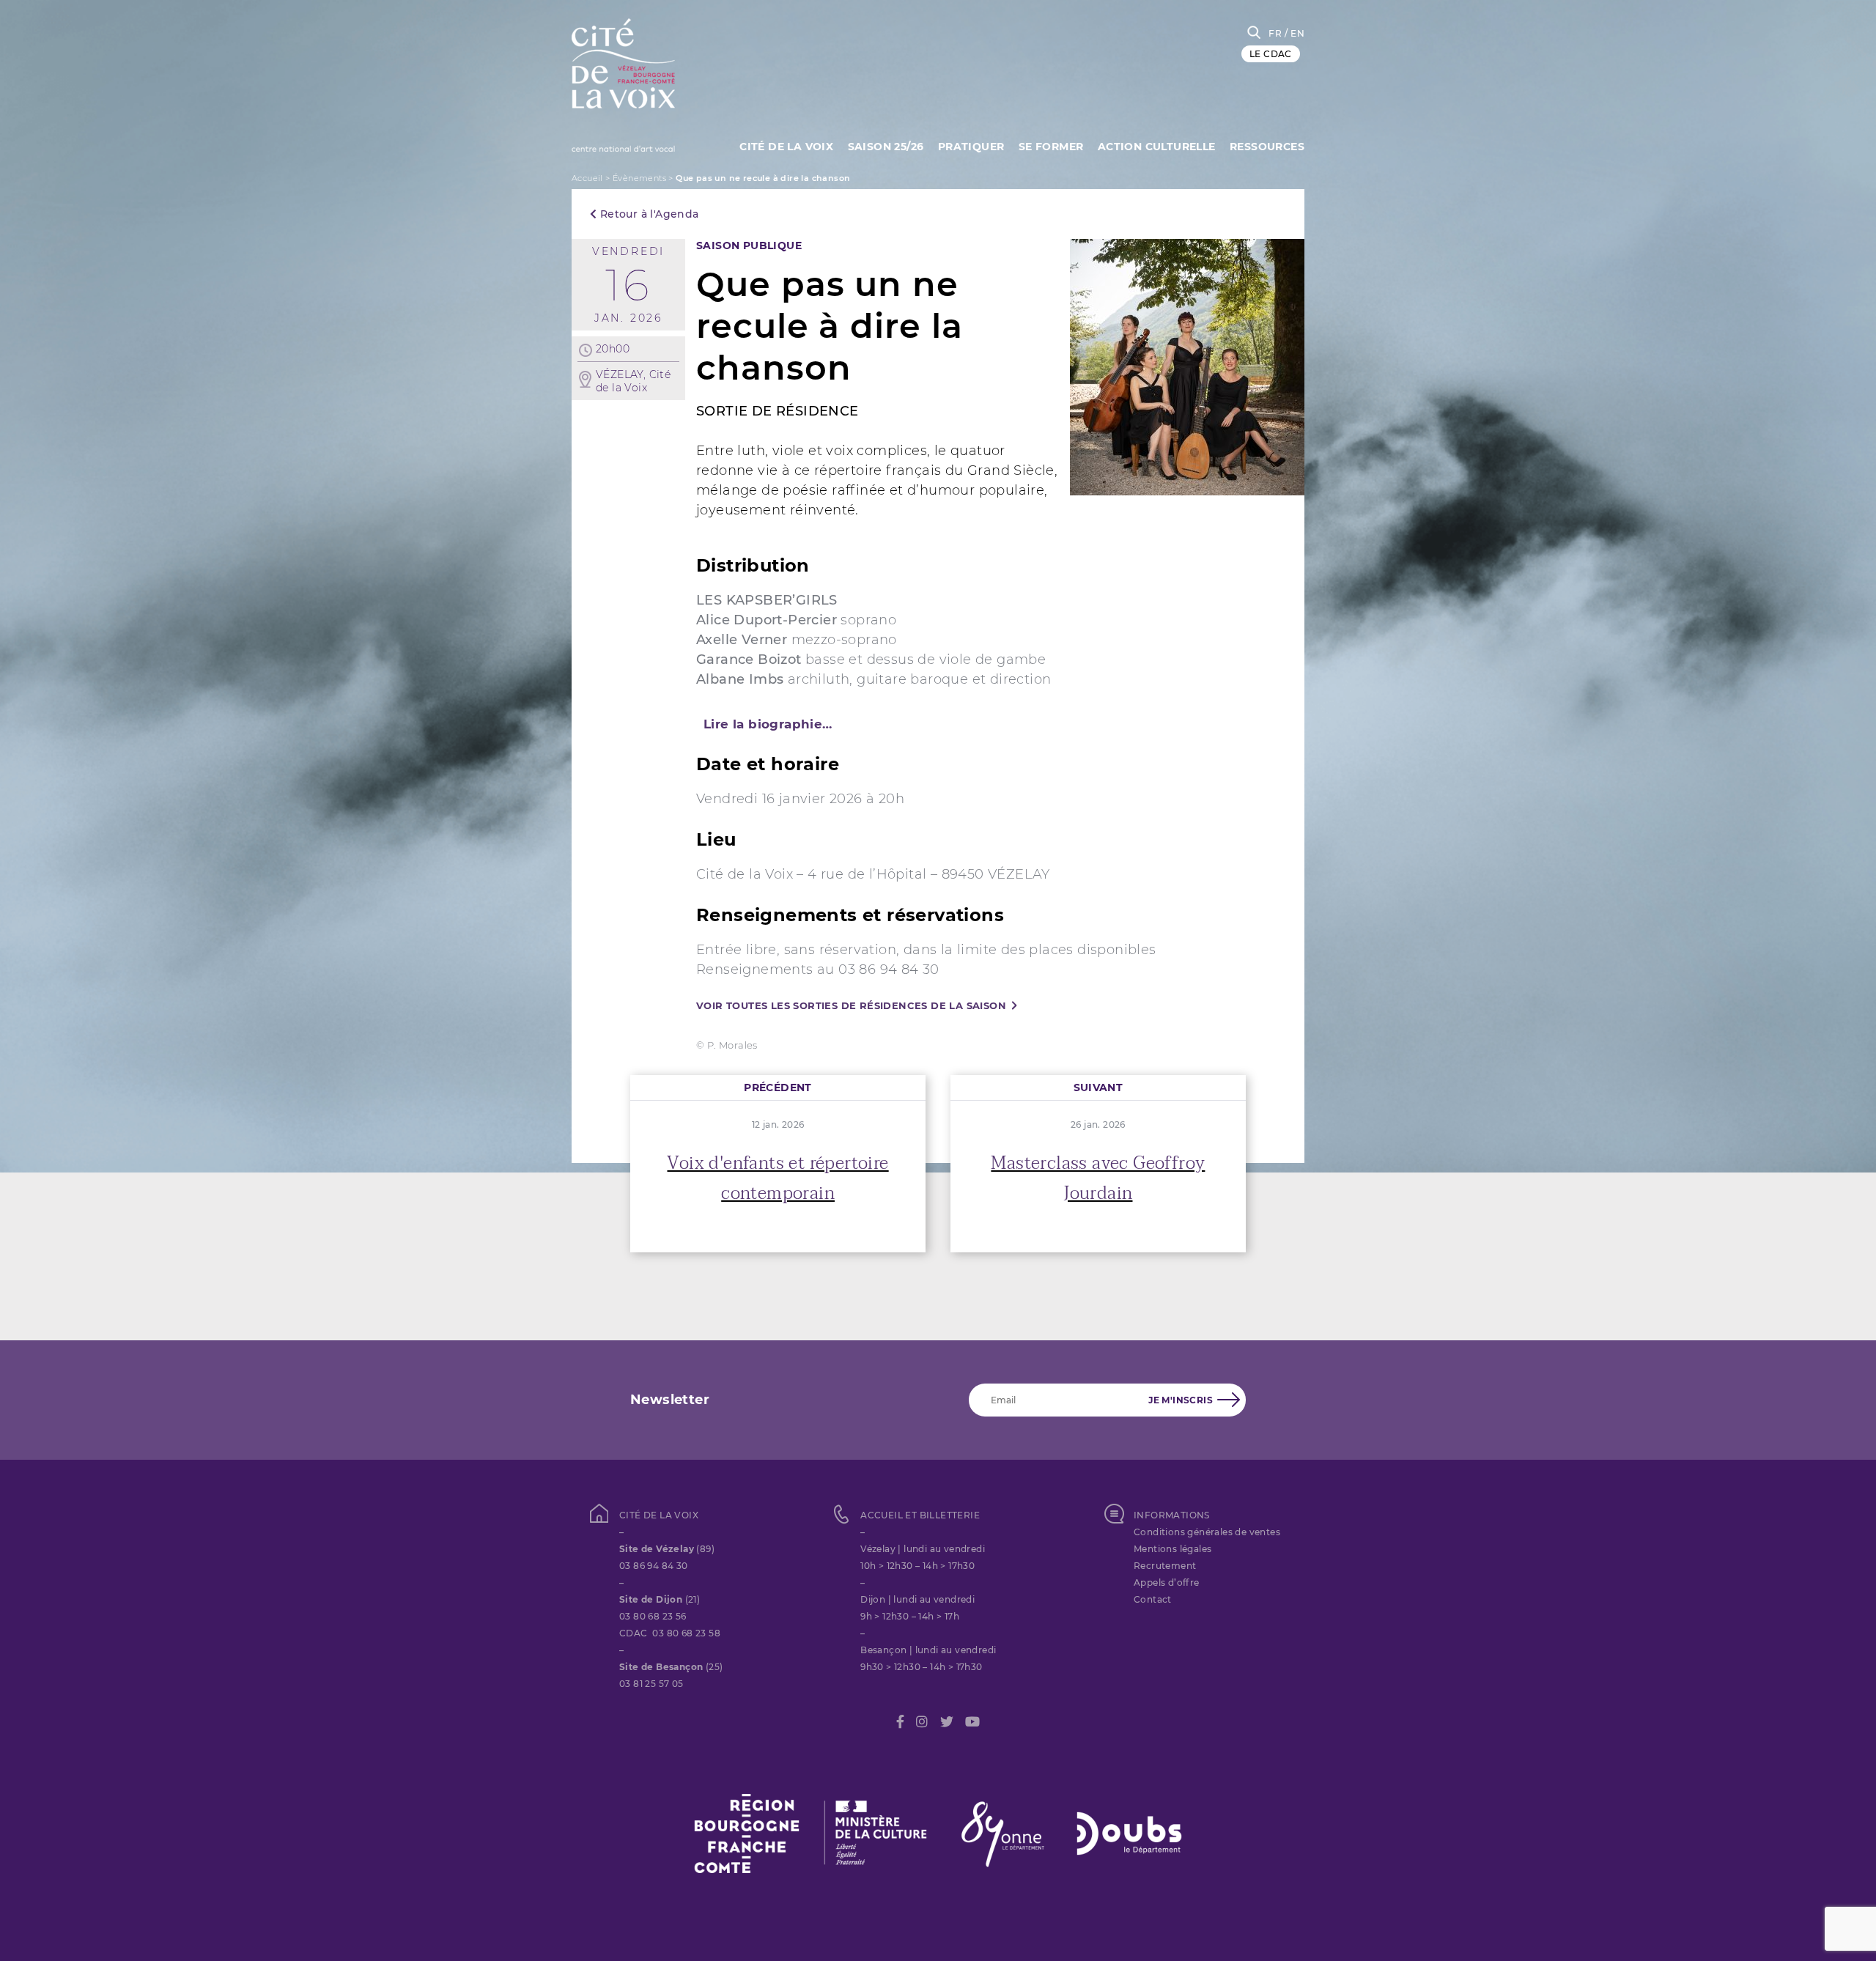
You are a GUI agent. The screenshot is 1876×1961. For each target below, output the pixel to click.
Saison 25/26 (886, 147)
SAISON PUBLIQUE (749, 245)
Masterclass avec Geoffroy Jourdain (1098, 1178)
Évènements (639, 178)
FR (1275, 33)
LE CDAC (1271, 54)
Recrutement (1165, 1566)
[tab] (938, 724)
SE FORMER (1051, 147)
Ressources (1267, 147)
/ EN (1295, 33)
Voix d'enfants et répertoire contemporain (778, 1178)
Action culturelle (1157, 147)
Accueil (587, 178)
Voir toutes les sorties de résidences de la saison (851, 1005)
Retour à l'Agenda (647, 214)
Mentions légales (1172, 1549)
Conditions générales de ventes (1207, 1532)
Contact (1153, 1599)
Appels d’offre (1167, 1583)
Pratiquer (971, 147)
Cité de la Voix (786, 147)
